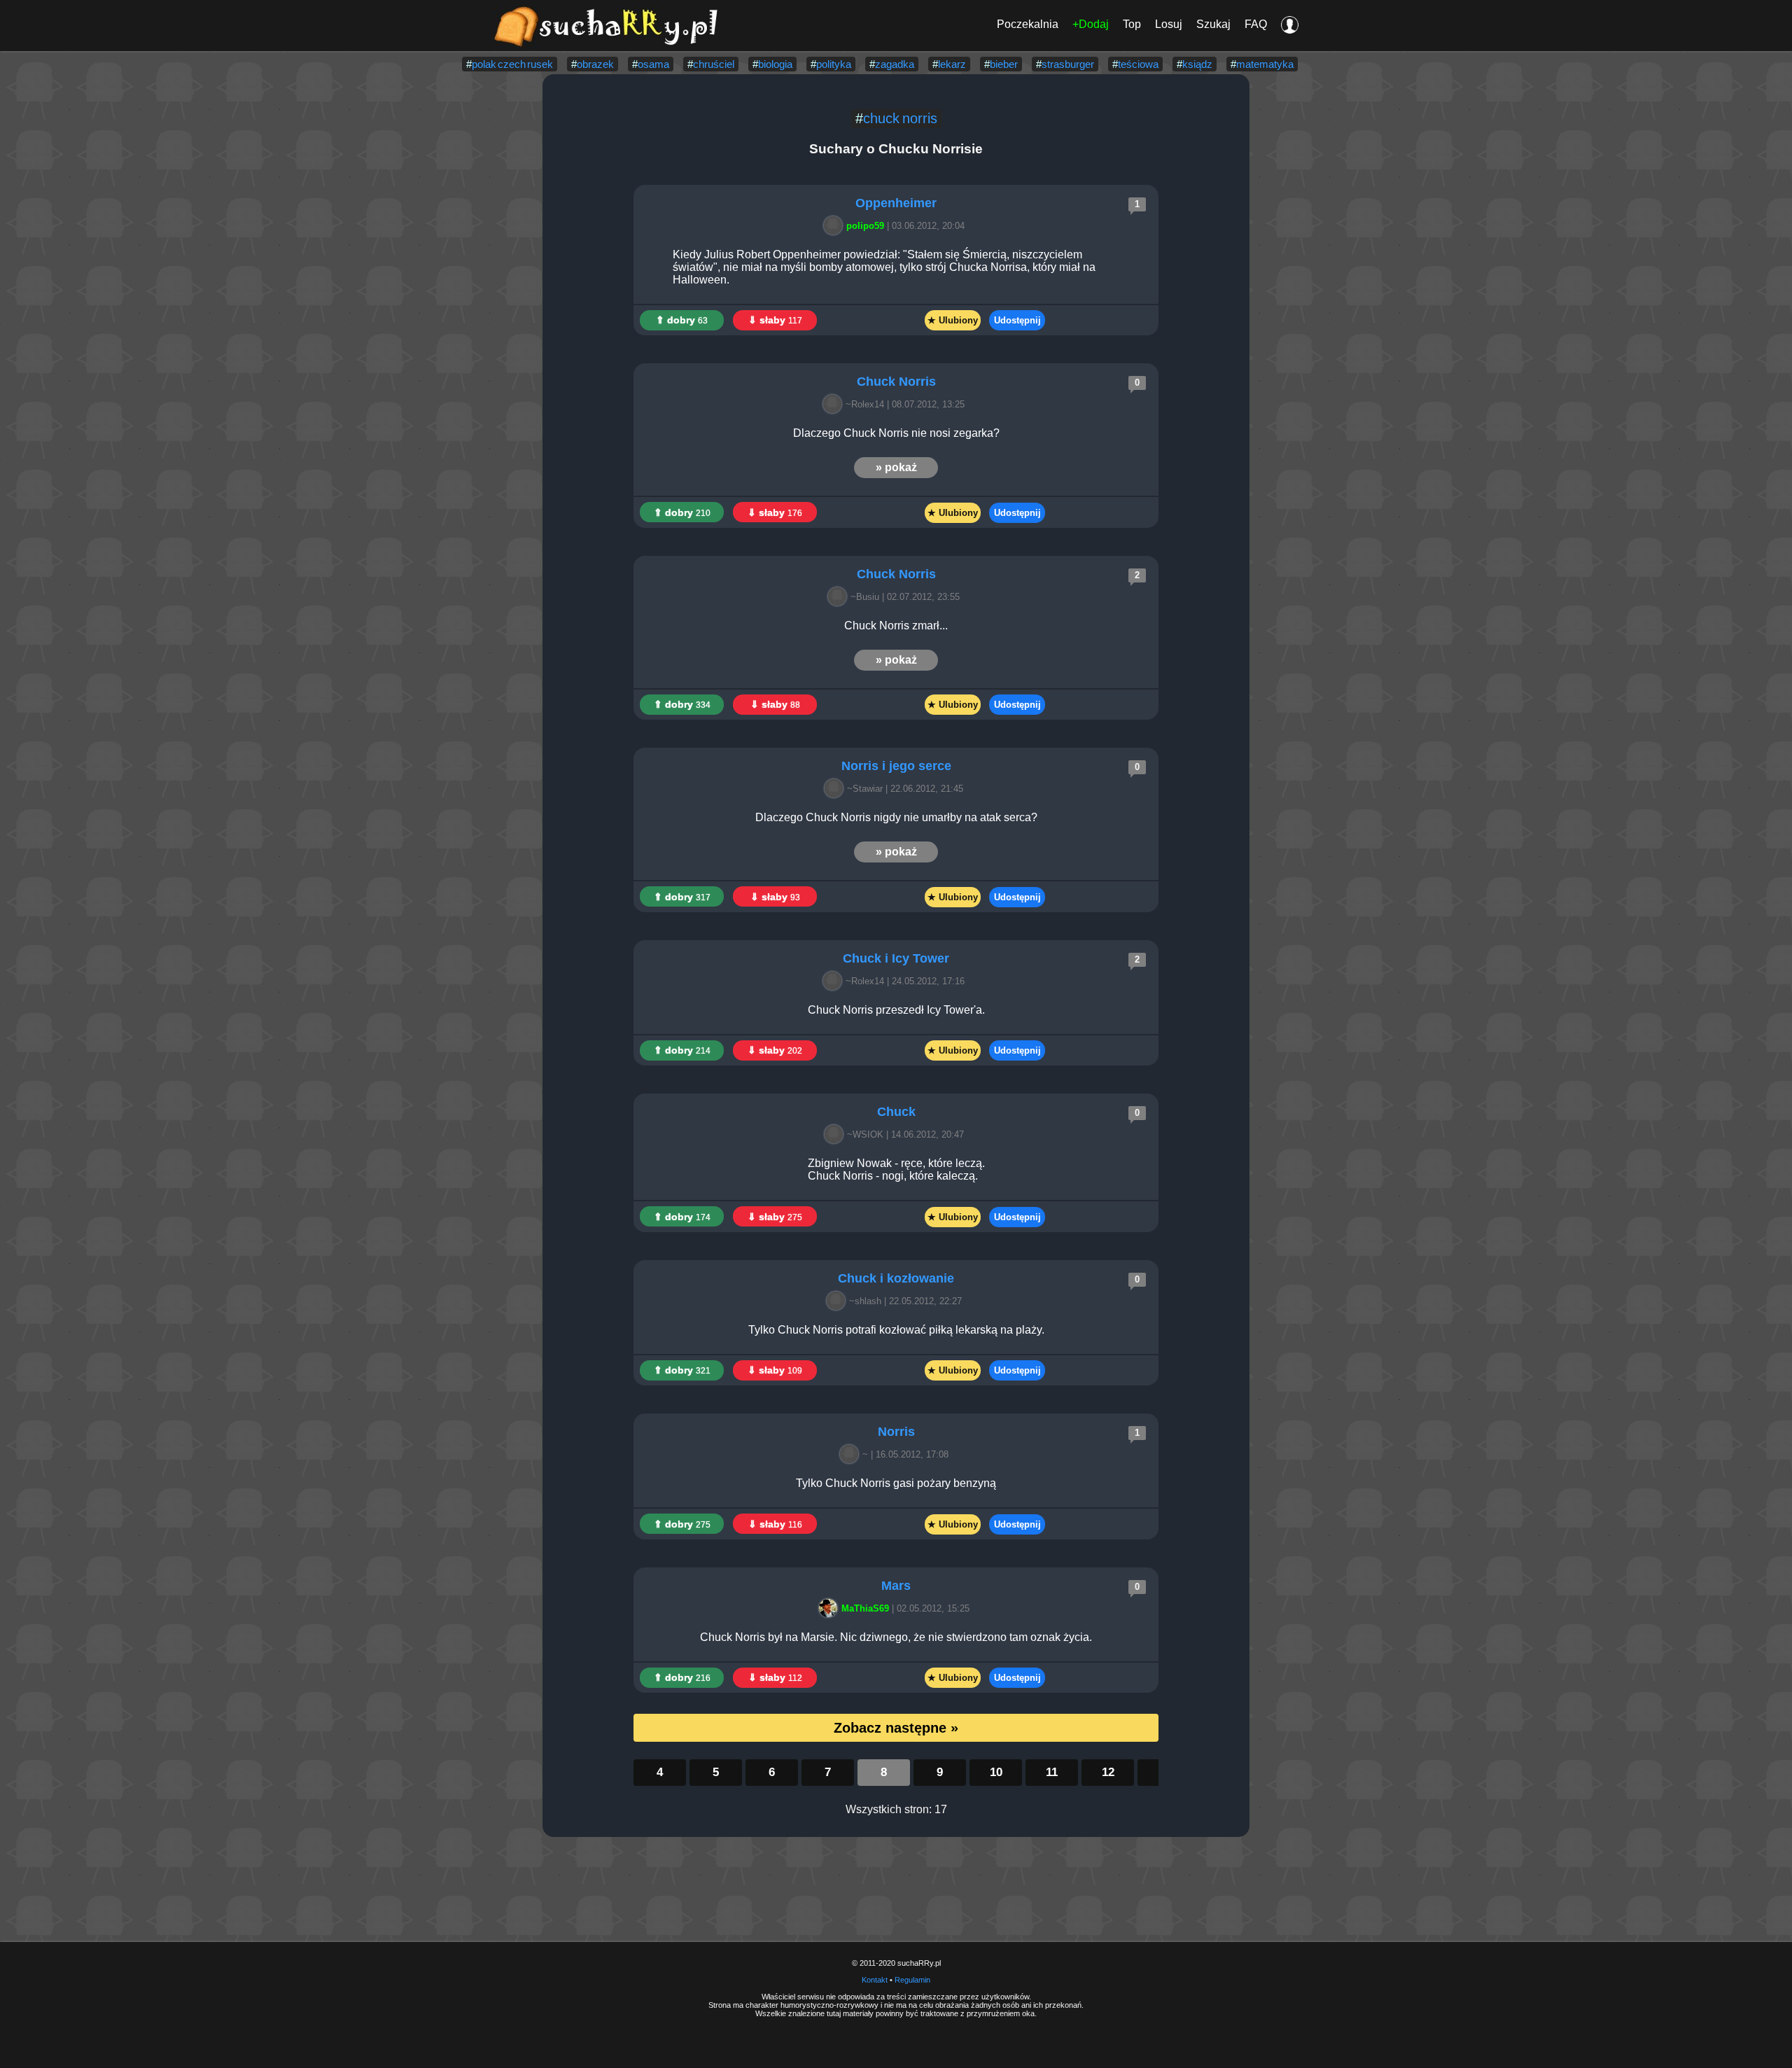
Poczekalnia (1028, 24)
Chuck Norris (896, 382)
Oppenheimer (896, 203)
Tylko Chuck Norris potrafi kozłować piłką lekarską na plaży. (896, 1330)
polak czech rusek (512, 64)
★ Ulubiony (953, 320)
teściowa (1138, 64)
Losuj (1169, 24)
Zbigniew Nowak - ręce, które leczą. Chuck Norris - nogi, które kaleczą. (896, 1169)
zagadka (895, 64)
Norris (896, 1432)
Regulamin (912, 1980)
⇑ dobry (682, 320)
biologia (775, 64)
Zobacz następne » (896, 1728)
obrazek (595, 64)
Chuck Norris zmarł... (896, 626)
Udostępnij (1017, 320)
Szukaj (1213, 24)
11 (1052, 1772)
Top (1132, 24)
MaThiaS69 (865, 1608)
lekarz (952, 64)
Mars (896, 1586)
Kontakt (875, 1980)
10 (996, 1772)
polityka (834, 64)
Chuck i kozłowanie (896, 1278)
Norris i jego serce (896, 766)
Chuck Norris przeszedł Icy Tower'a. (896, 1010)
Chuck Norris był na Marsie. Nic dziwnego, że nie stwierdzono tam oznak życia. (896, 1637)
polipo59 (865, 226)
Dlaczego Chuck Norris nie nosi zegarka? (896, 433)
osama (653, 64)
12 (1108, 1772)
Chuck (896, 1112)
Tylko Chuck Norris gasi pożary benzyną (896, 1483)
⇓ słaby (775, 320)
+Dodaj (1091, 24)
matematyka (1265, 64)
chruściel (714, 64)
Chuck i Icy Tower (896, 958)
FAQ (1256, 24)
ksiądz (1197, 64)
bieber (1004, 64)
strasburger (1068, 64)
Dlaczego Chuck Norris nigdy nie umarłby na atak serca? (896, 817)
